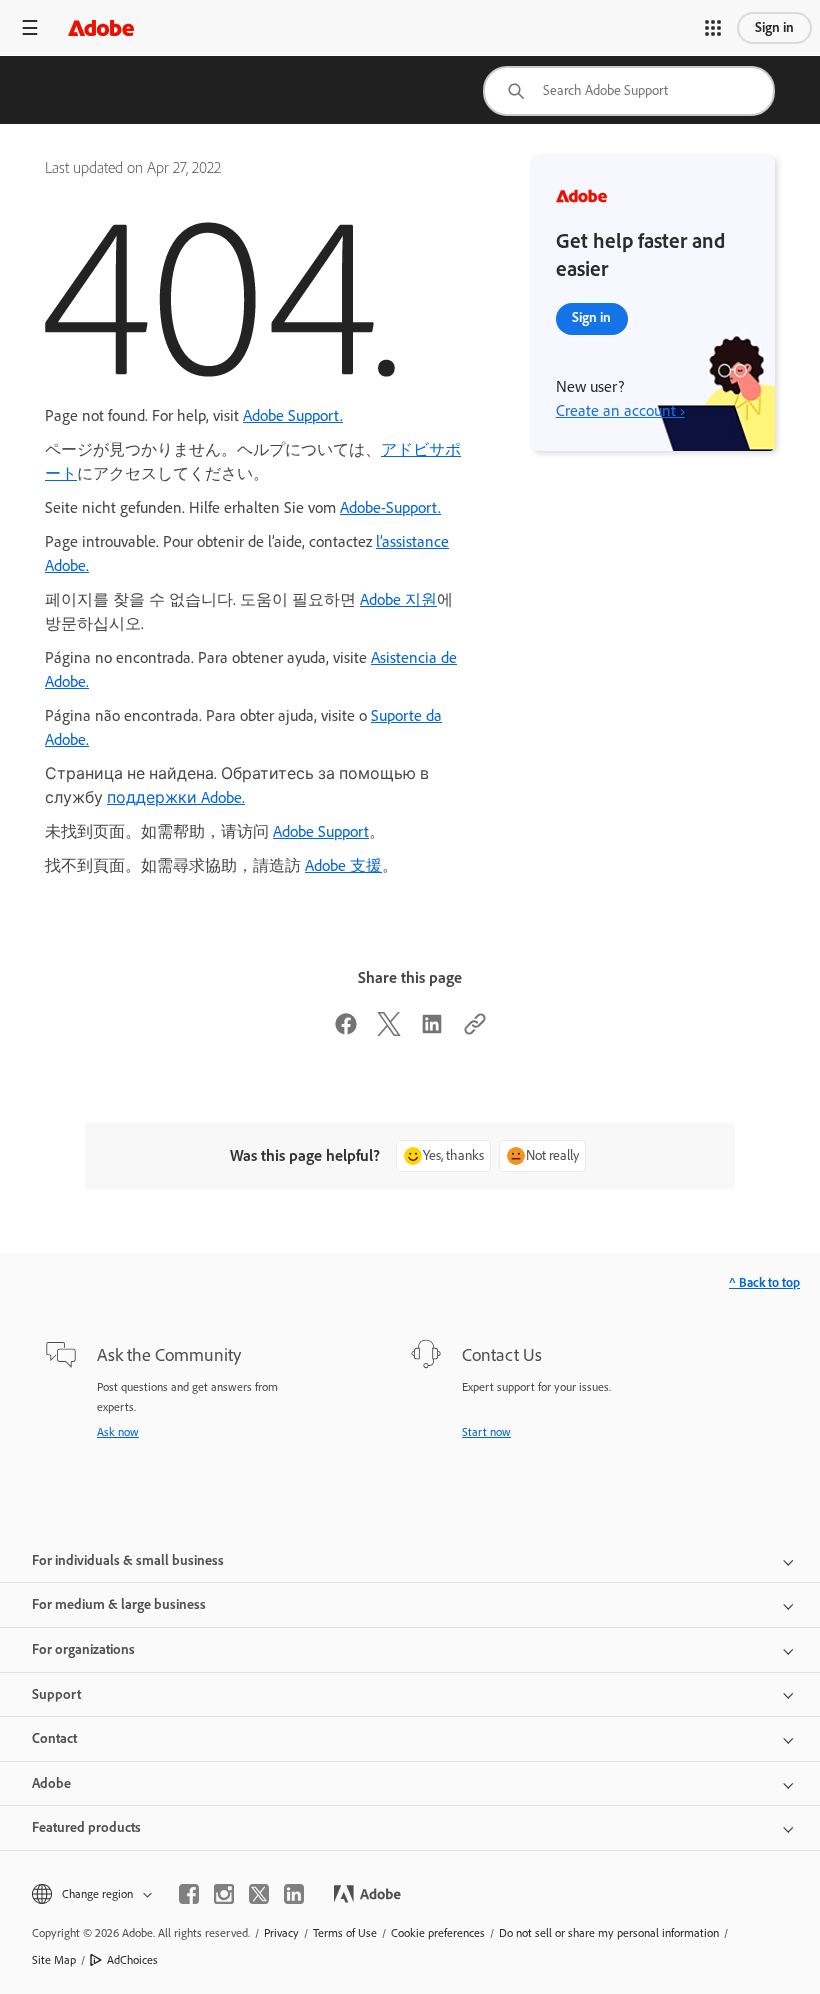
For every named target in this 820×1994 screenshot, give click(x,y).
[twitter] (259, 1894)
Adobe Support (321, 831)
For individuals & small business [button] (128, 1560)
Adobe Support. (293, 415)
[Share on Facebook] (346, 1030)
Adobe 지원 (398, 599)
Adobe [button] (51, 1783)
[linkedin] (294, 1894)
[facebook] (189, 1894)
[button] (713, 28)
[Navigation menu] (30, 27)
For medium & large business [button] (119, 1604)
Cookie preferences (438, 1933)
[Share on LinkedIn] (432, 1030)
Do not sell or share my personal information (609, 1933)
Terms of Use (345, 1933)
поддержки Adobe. (176, 797)
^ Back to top (764, 1282)
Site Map (54, 1960)
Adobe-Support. (390, 507)
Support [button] (56, 1694)
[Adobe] (101, 27)
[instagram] (224, 1894)
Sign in (774, 27)
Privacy (281, 1933)
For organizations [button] (83, 1649)
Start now (486, 1432)
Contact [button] (54, 1738)
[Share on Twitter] (389, 1030)
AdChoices (132, 1960)
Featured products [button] (86, 1827)
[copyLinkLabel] (475, 1030)
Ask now (118, 1432)
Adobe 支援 (343, 865)
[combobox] (629, 91)
